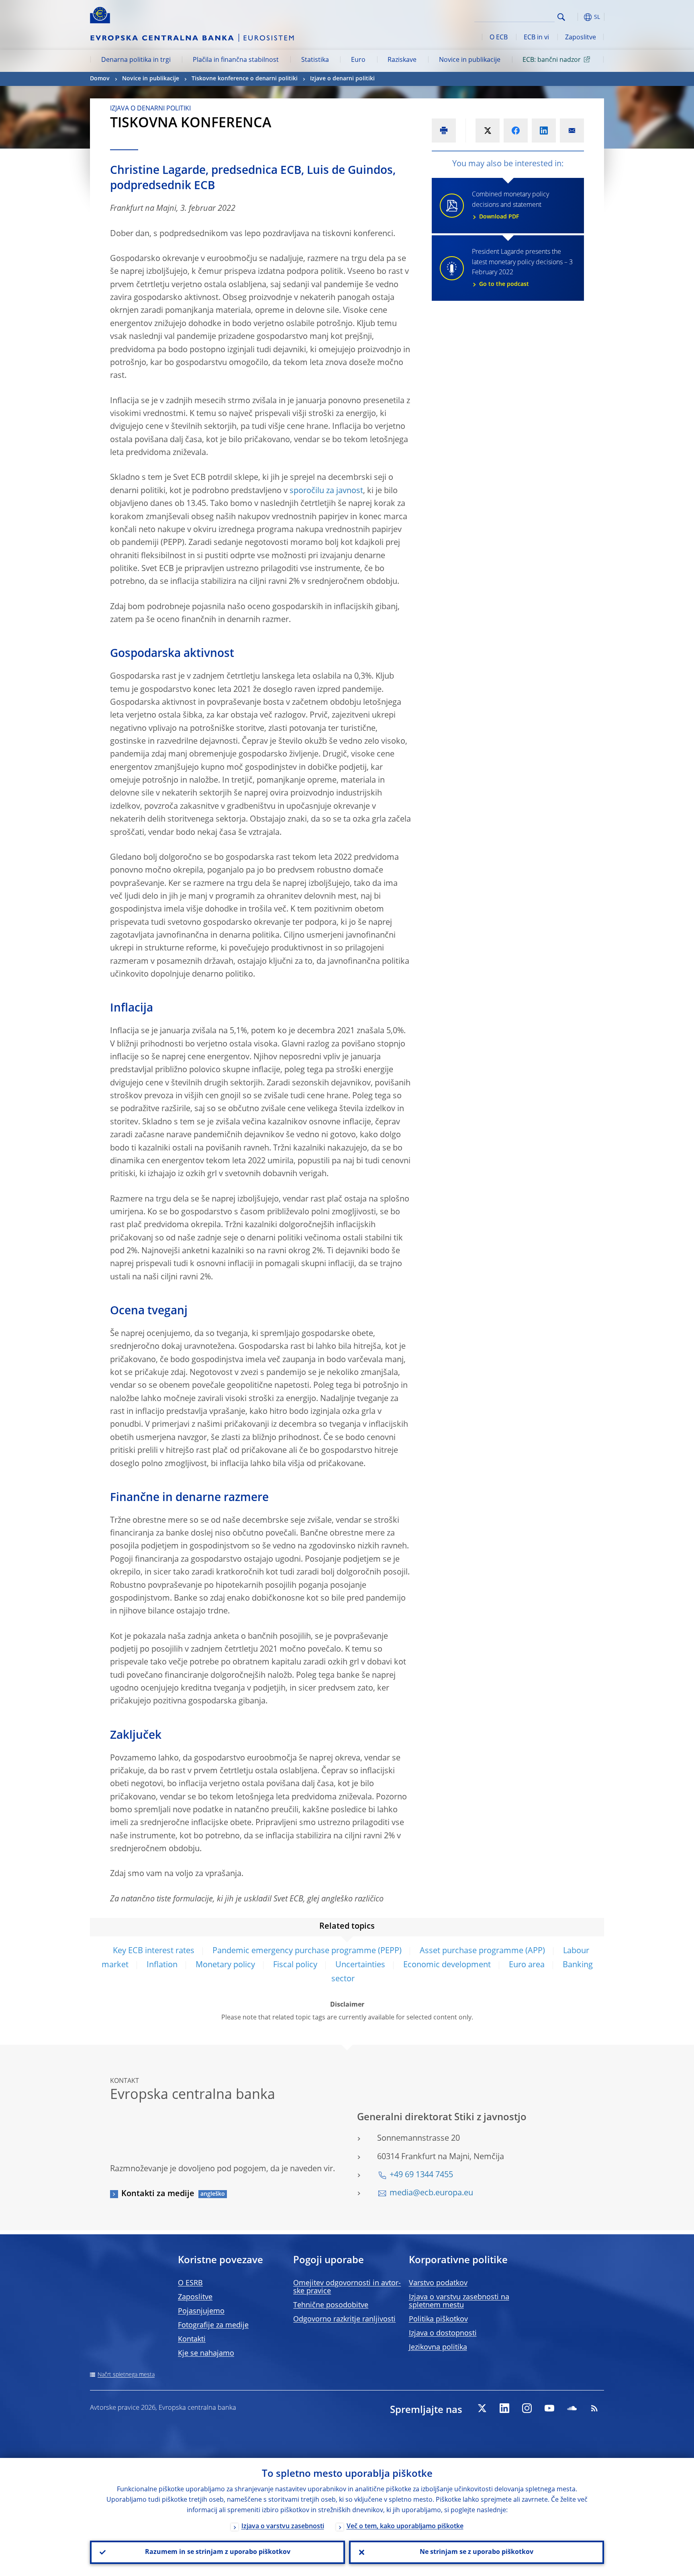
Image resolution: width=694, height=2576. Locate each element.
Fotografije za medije (213, 2325)
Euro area (527, 1965)
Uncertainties (360, 1965)
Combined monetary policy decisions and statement (510, 206)
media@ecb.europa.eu (431, 2193)
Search (561, 17)
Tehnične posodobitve (331, 2305)
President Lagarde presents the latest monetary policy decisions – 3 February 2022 (522, 268)
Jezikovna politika (438, 2348)
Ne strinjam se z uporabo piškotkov (477, 2552)
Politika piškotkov (438, 2319)
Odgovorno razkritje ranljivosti (344, 2319)
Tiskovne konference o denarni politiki (245, 79)
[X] (482, 2408)
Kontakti (192, 2339)
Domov (100, 79)
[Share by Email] (572, 131)
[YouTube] (549, 2408)
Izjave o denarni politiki (342, 79)
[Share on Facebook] (516, 131)
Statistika (315, 60)
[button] (576, 17)
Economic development (447, 1965)
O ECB (499, 38)
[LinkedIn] (504, 2408)
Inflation (162, 1965)
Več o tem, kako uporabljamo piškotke (405, 2527)
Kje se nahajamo (206, 2354)
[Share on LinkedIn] (544, 131)
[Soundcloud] (572, 2408)
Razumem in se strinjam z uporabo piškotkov (218, 2552)
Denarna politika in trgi (136, 60)
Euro (358, 60)
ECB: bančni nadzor (552, 60)
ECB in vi (536, 38)
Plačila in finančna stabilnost (236, 60)
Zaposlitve (581, 38)
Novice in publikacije (470, 60)
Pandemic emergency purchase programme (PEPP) (307, 1951)
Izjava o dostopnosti (443, 2333)
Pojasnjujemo (201, 2311)
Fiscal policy (295, 1965)
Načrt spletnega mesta (126, 2375)
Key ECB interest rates (154, 1951)
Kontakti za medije (158, 2194)
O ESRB (190, 2283)
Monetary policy (225, 1965)
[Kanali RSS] (594, 2408)
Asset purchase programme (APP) (482, 1951)
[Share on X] (488, 131)
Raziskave (402, 60)
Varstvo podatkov (438, 2283)
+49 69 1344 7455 (421, 2175)
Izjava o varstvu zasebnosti (283, 2527)
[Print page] (444, 131)
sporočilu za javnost (326, 491)
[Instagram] (527, 2408)
